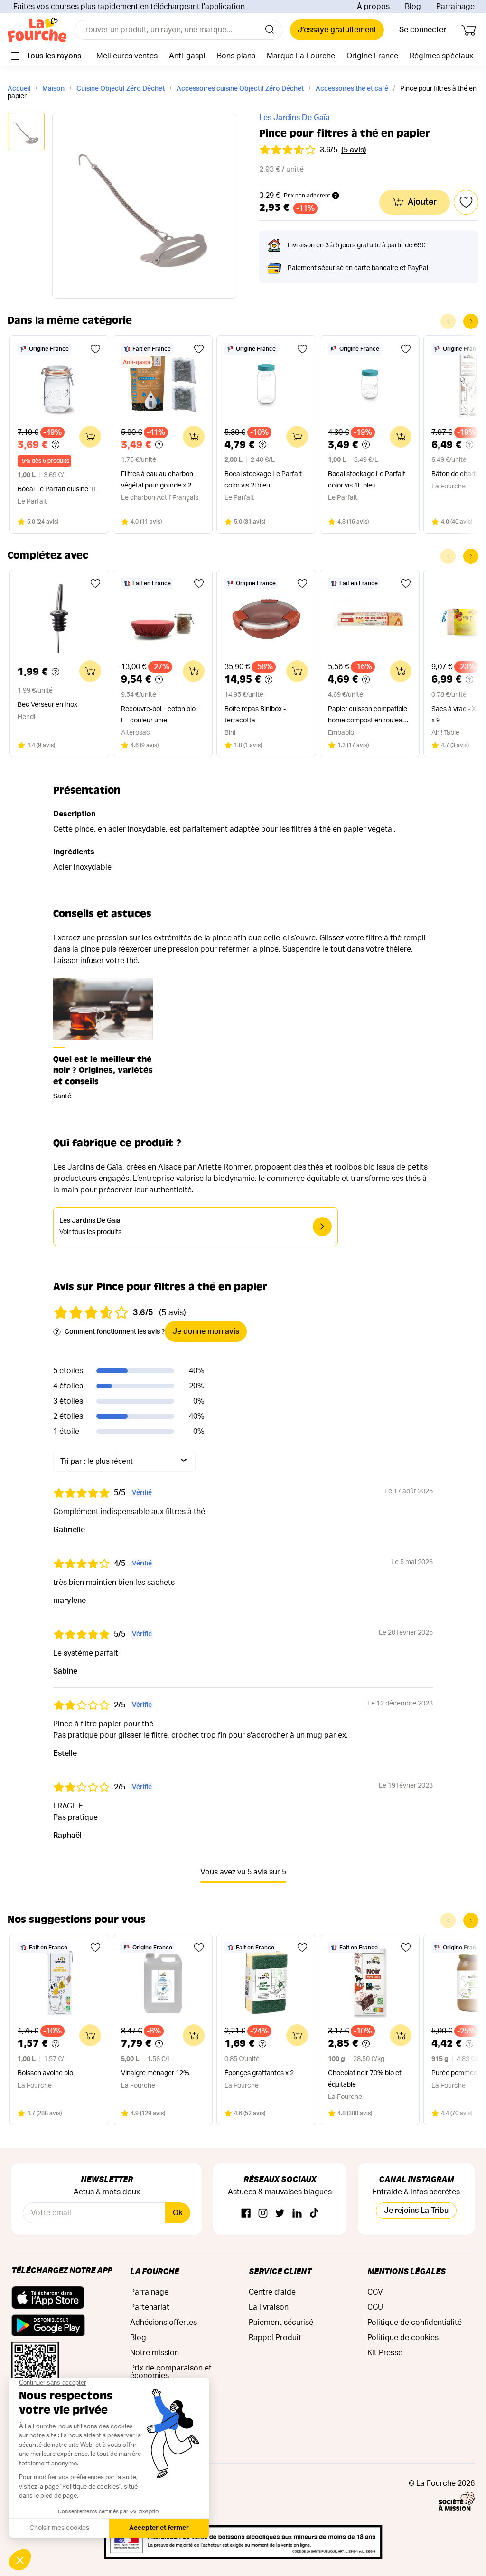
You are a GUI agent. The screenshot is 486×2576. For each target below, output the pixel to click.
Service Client (280, 2271)
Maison (53, 89)
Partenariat (150, 2307)
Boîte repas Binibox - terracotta (255, 715)
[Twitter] (280, 2214)
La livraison (269, 2307)
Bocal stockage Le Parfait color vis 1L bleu (367, 480)
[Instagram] (263, 2214)
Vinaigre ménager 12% (155, 2073)
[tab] (26, 132)
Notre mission (154, 2353)
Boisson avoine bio (45, 2073)
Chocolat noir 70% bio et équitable (365, 2079)
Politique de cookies (403, 2338)
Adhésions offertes (164, 2323)
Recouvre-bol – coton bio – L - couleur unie (161, 715)
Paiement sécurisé (281, 2323)
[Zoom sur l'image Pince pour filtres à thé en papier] (144, 206)
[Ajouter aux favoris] (95, 349)
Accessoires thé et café (352, 89)
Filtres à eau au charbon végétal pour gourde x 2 (157, 480)
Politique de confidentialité (415, 2323)
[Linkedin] (297, 2214)
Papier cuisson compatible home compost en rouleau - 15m (369, 716)
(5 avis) (354, 150)
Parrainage (455, 7)
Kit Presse (385, 2353)
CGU (375, 2307)
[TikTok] (314, 2214)
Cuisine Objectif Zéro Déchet (121, 89)
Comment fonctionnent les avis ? (115, 1332)
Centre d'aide (272, 2292)
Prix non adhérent (307, 196)
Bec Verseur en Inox (47, 705)
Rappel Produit (275, 2338)
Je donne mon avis (206, 1331)
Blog (413, 7)
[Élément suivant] (471, 321)
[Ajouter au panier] (90, 437)
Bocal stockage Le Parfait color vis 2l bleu (263, 480)
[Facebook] (246, 2214)
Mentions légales (407, 2271)
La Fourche (154, 2271)
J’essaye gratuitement (337, 30)
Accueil (19, 89)
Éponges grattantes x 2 (259, 2073)
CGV (375, 2292)
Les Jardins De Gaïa (294, 118)
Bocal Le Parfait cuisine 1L (57, 489)
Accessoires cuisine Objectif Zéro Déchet (240, 89)
